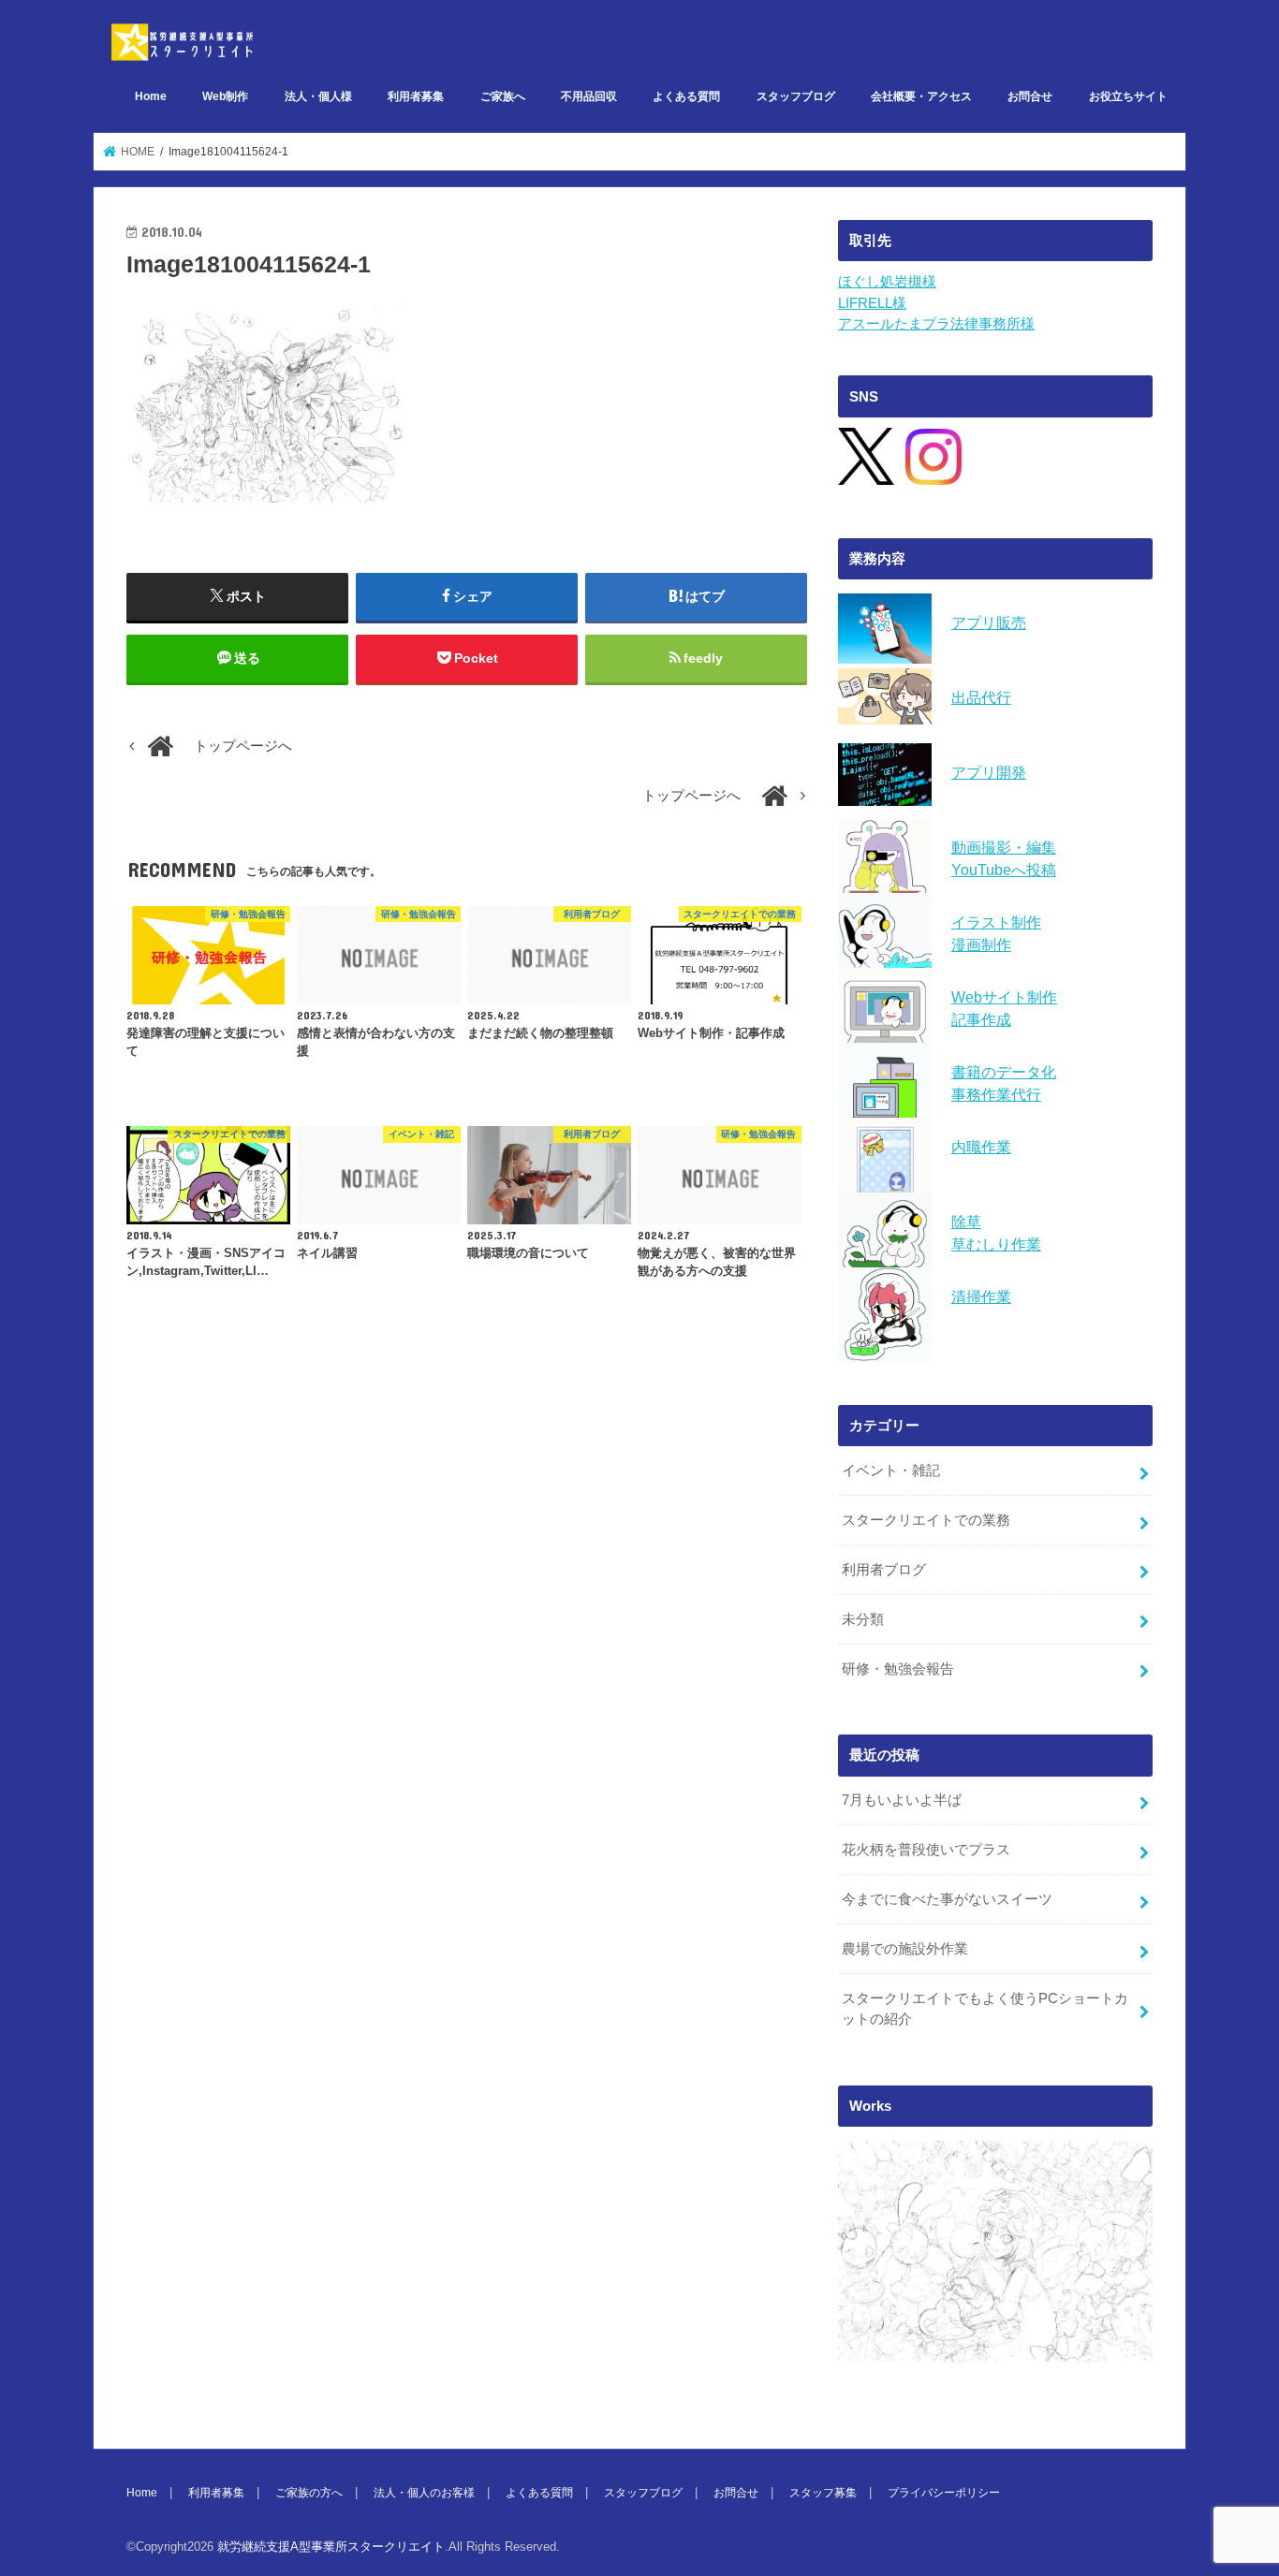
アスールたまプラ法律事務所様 (936, 324)
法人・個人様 (318, 96)
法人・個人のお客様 (424, 2493)
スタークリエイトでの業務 (926, 1520)
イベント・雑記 (891, 1471)
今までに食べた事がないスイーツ (947, 1899)
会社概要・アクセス (921, 96)
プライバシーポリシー (944, 2493)
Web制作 (225, 96)
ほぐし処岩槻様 (887, 282)
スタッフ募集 (823, 2493)
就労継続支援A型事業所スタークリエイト (331, 2547)
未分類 (863, 1619)
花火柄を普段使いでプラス (926, 1850)
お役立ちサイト (1128, 96)
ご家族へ (503, 96)
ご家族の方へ (309, 2493)
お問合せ (1030, 96)
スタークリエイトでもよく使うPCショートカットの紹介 (985, 2009)
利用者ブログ (884, 1570)
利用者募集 (416, 96)
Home (151, 96)
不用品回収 (589, 96)
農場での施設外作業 (905, 1949)
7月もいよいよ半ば (902, 1800)
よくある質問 (686, 96)
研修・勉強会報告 (898, 1669)
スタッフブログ (796, 96)
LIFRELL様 (872, 303)
